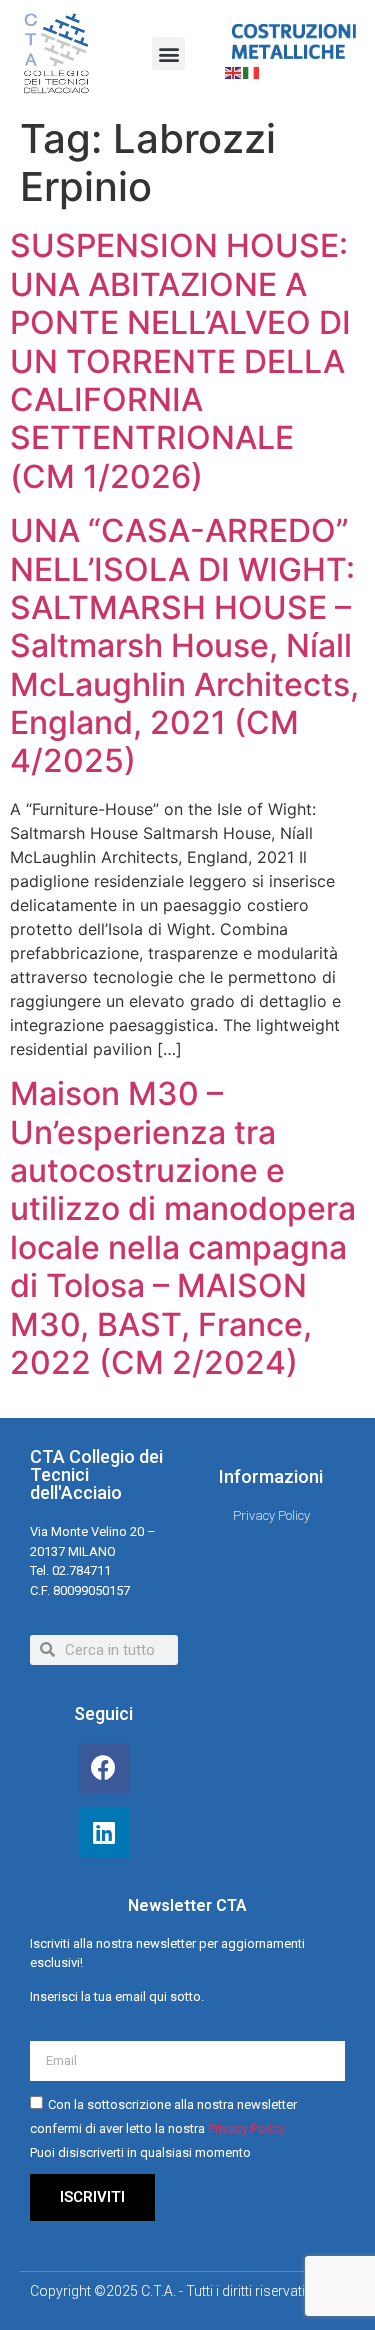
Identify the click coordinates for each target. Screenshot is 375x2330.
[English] (234, 71)
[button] (168, 53)
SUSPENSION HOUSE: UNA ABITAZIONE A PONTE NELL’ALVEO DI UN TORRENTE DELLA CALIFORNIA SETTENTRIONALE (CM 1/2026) (180, 360)
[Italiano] (252, 71)
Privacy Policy (246, 2128)
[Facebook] (104, 1768)
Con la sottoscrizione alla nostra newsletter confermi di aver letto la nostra (163, 2128)
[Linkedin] (104, 1833)
